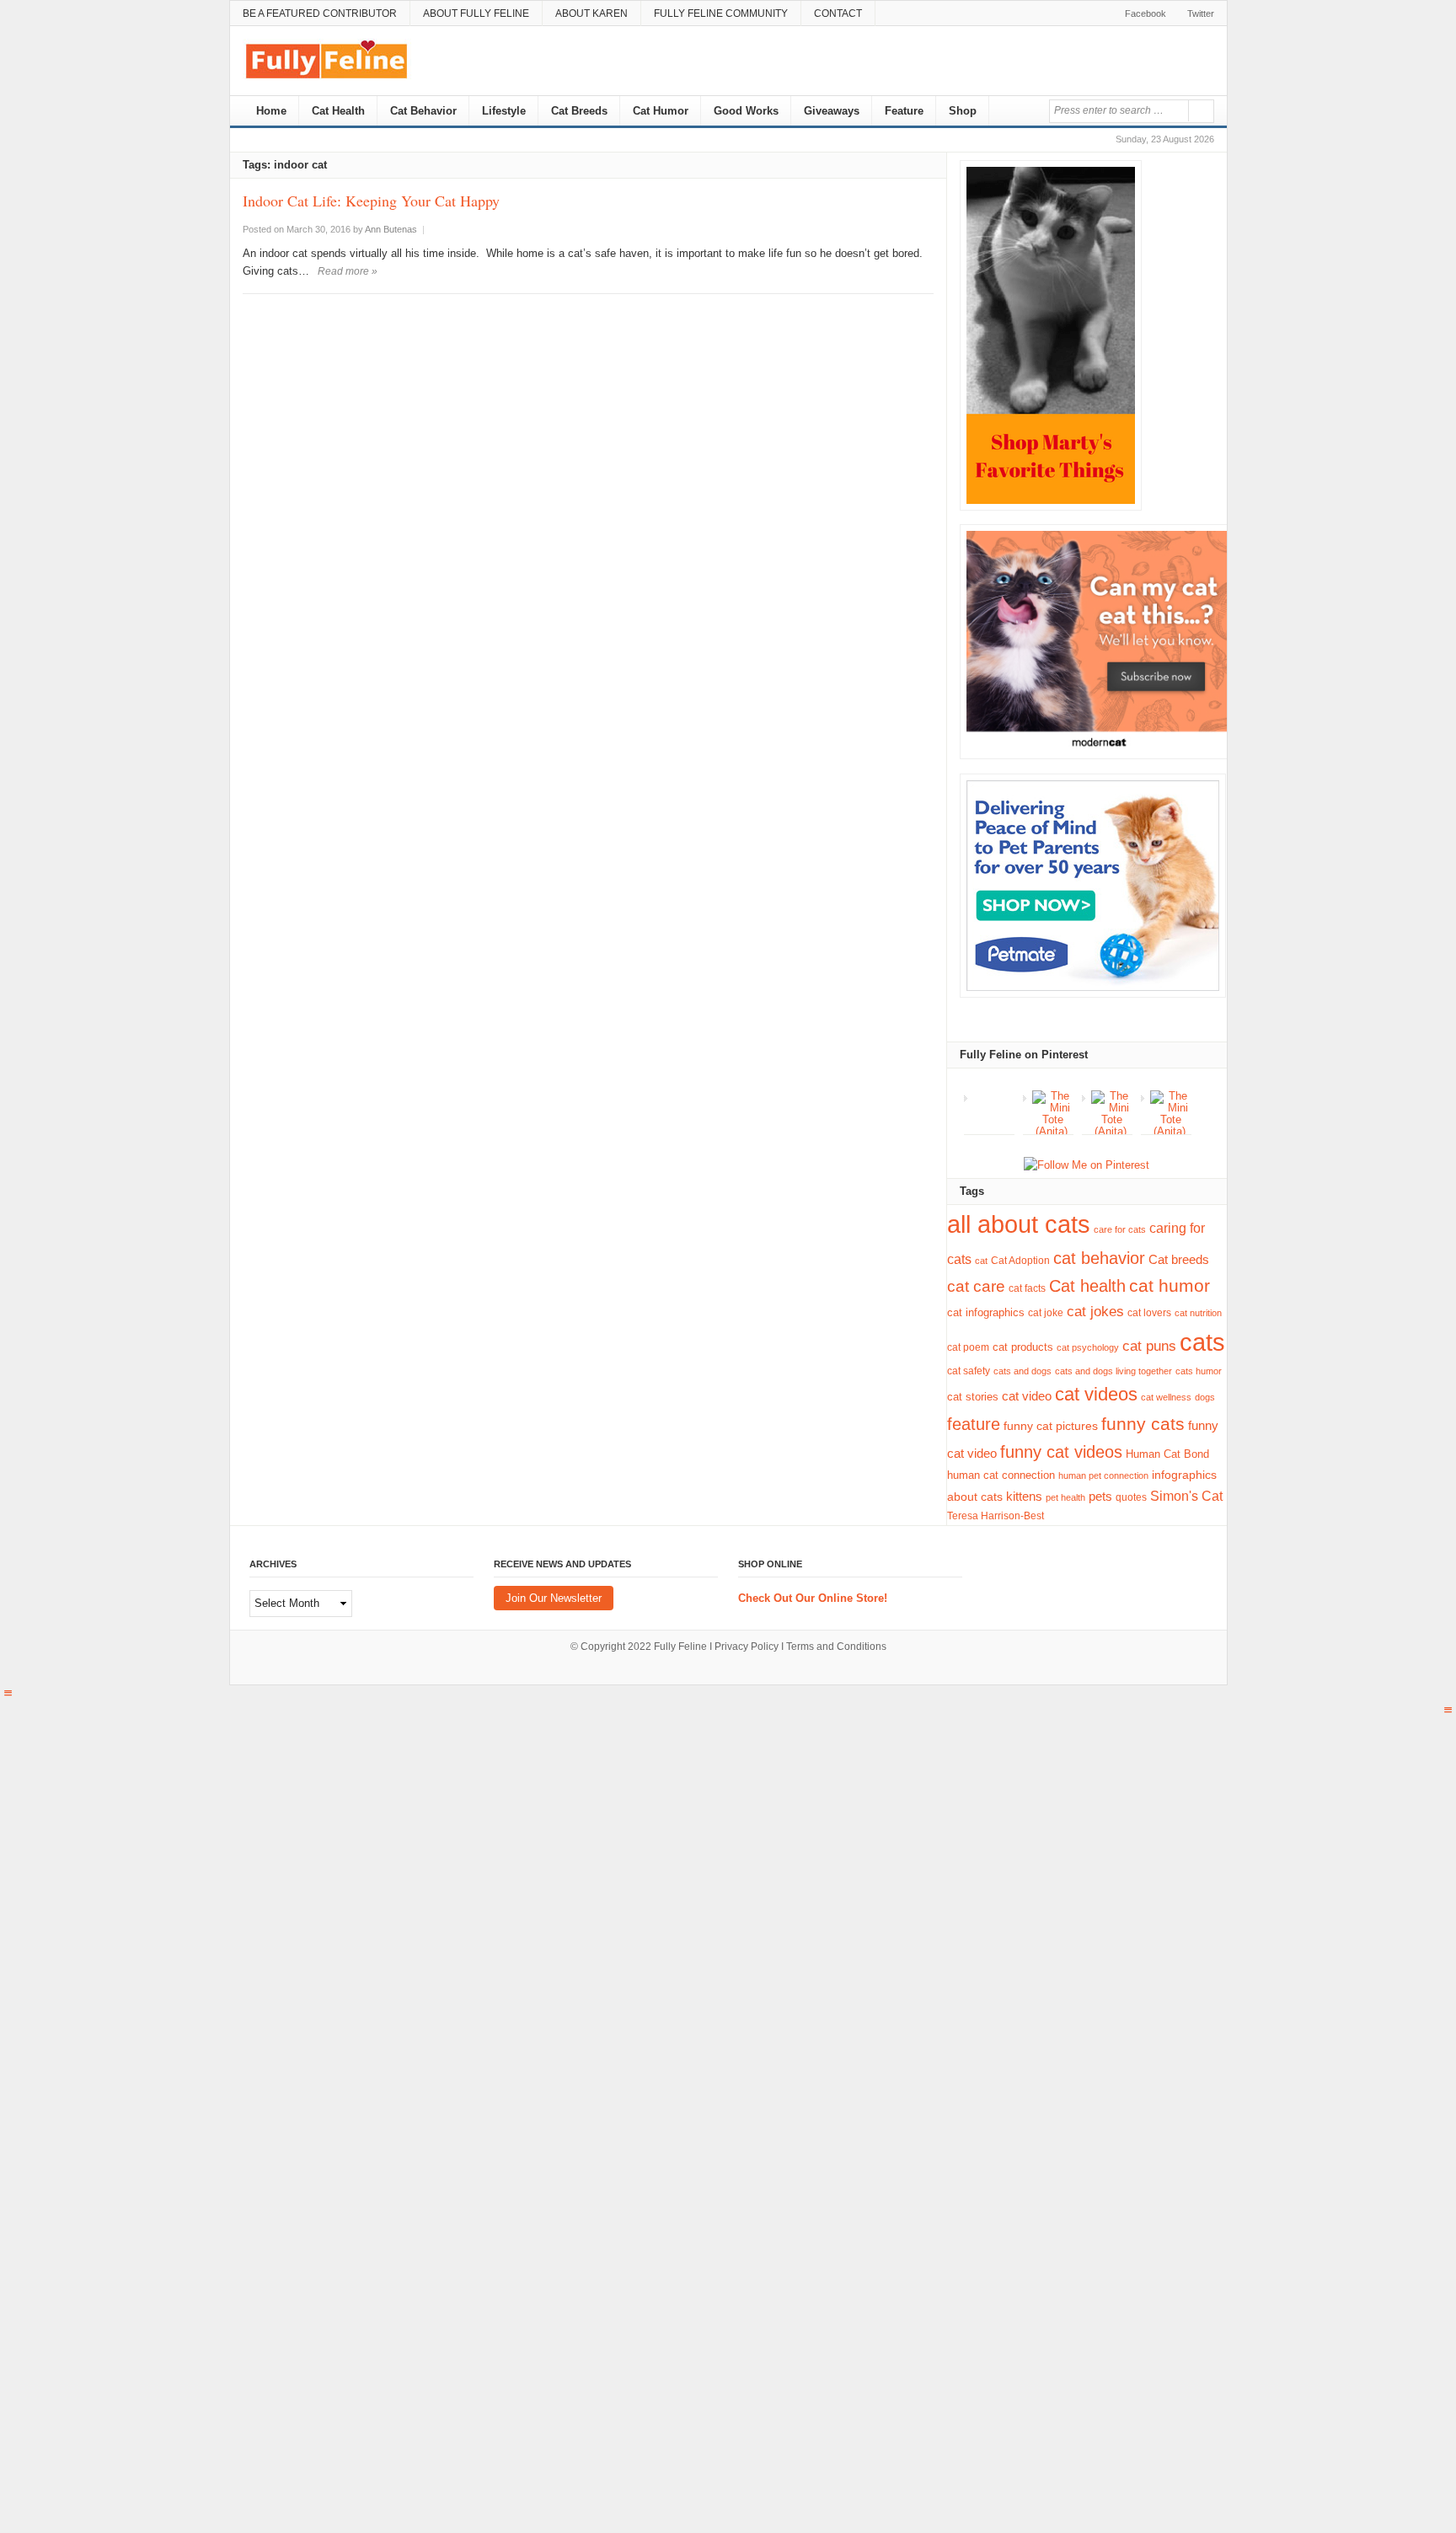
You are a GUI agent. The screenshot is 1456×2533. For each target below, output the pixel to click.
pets (1100, 1496)
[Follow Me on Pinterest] (1087, 1166)
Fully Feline (680, 1647)
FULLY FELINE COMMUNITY (721, 13)
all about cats (1019, 1224)
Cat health (1087, 1286)
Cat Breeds (579, 111)
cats (1202, 1342)
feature (974, 1424)
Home (270, 111)
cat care (976, 1286)
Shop (963, 111)
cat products (1023, 1347)
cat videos (1096, 1394)
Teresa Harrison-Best (996, 1516)
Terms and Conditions (836, 1647)
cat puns (1149, 1346)
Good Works (746, 111)
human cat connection (1001, 1475)
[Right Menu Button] (1448, 1710)
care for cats (1120, 1229)
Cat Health (338, 111)
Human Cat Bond (1167, 1454)
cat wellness (1166, 1397)
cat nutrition (1198, 1313)
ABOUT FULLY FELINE (476, 13)
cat (981, 1261)
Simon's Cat (1186, 1496)
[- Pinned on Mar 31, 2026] (994, 1096)
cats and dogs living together (1113, 1371)
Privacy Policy (747, 1647)
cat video (1027, 1396)
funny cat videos (1061, 1452)
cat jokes (1095, 1312)
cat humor (1170, 1286)
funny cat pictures (1051, 1426)
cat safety (969, 1371)
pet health (1065, 1497)
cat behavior (1099, 1258)
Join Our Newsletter (554, 1598)
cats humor (1199, 1371)
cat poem (968, 1347)
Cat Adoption (1020, 1261)
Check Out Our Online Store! (813, 1598)
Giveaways (832, 111)
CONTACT (838, 13)
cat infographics (986, 1312)
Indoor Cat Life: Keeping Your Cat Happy (371, 201)
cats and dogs (1022, 1371)
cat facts (1027, 1288)
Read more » (348, 271)
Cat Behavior (423, 111)
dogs (1205, 1397)
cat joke (1046, 1313)
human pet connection (1103, 1475)
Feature (904, 111)
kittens (1024, 1497)
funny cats (1143, 1424)
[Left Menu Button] (8, 1693)
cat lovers (1149, 1312)
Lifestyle (504, 111)
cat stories (973, 1397)
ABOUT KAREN (591, 13)
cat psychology (1088, 1347)
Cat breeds (1179, 1259)
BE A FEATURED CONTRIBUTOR (320, 13)
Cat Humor (661, 111)
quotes (1131, 1497)
